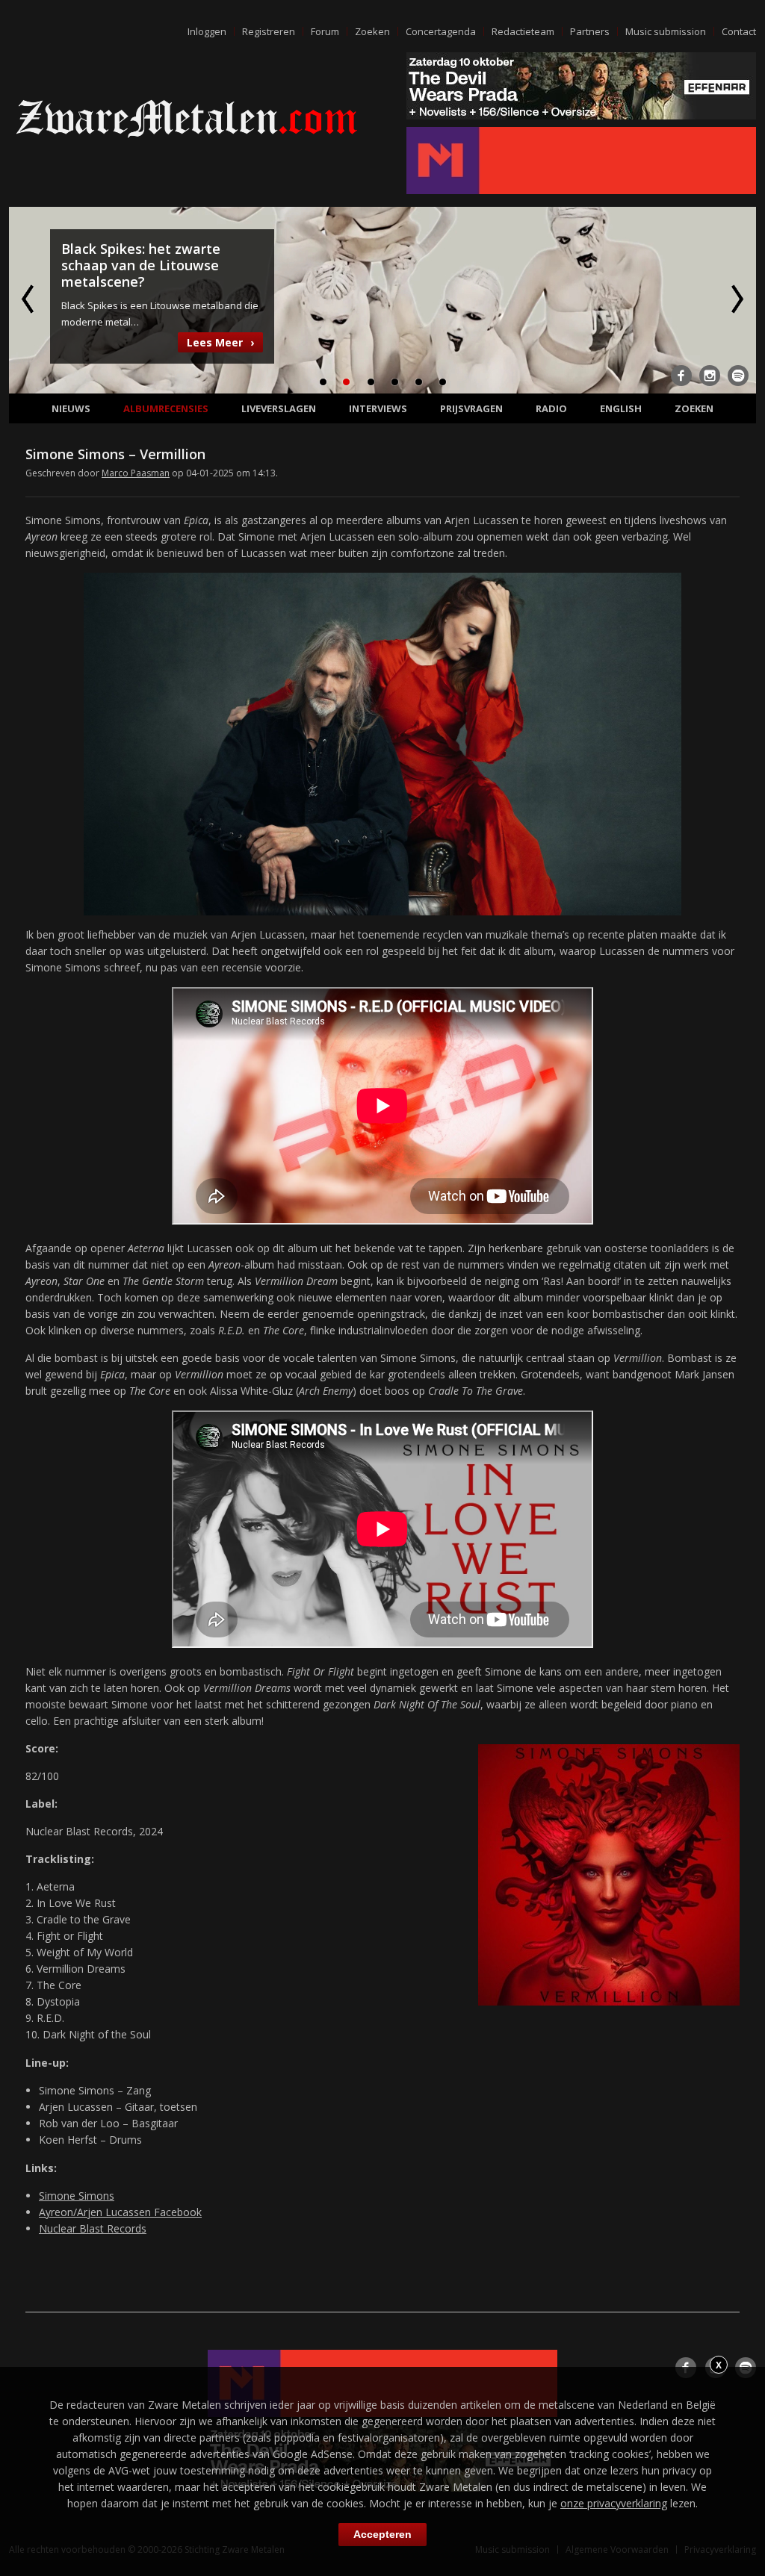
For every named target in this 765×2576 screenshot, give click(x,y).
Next (736, 299)
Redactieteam (523, 31)
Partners (590, 31)
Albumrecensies (166, 408)
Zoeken (372, 31)
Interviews (378, 408)
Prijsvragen (471, 408)
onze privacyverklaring (614, 2503)
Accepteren (382, 2534)
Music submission (666, 31)
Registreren (269, 31)
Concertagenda (441, 31)
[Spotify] (738, 376)
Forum (325, 31)
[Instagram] (710, 376)
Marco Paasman (136, 473)
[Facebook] (681, 376)
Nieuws (71, 408)
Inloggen (207, 31)
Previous (29, 299)
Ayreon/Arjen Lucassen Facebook (120, 2212)
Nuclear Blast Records (93, 2228)
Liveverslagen (279, 408)
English (621, 408)
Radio (551, 408)
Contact (739, 31)
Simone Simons (77, 2196)
